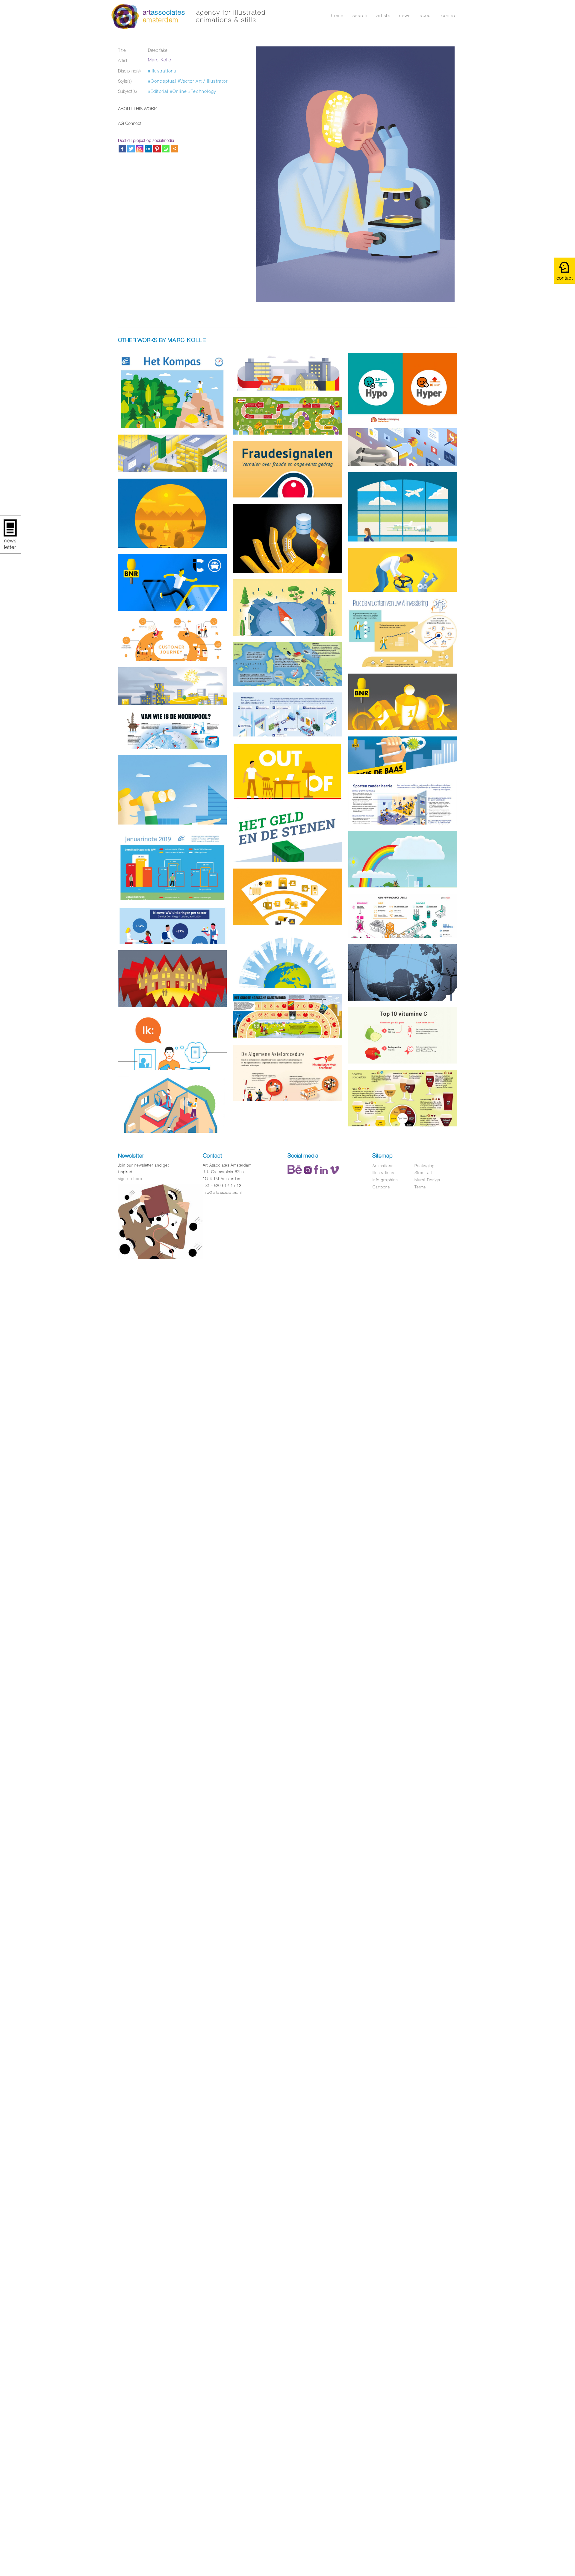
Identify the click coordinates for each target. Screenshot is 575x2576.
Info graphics (385, 1180)
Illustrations (383, 1173)
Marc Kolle (160, 60)
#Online (178, 91)
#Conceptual (162, 81)
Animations (383, 1166)
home (337, 15)
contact (450, 15)
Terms (420, 1187)
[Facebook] (122, 149)
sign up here (130, 1179)
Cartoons (381, 1187)
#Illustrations (162, 71)
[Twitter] (131, 149)
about (426, 15)
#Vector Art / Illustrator (203, 81)
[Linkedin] (148, 149)
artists (383, 15)
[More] (174, 149)
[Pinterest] (157, 149)
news (405, 15)
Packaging (425, 1166)
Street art (423, 1173)
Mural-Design (427, 1180)
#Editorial (158, 91)
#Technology (202, 91)
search (360, 15)
